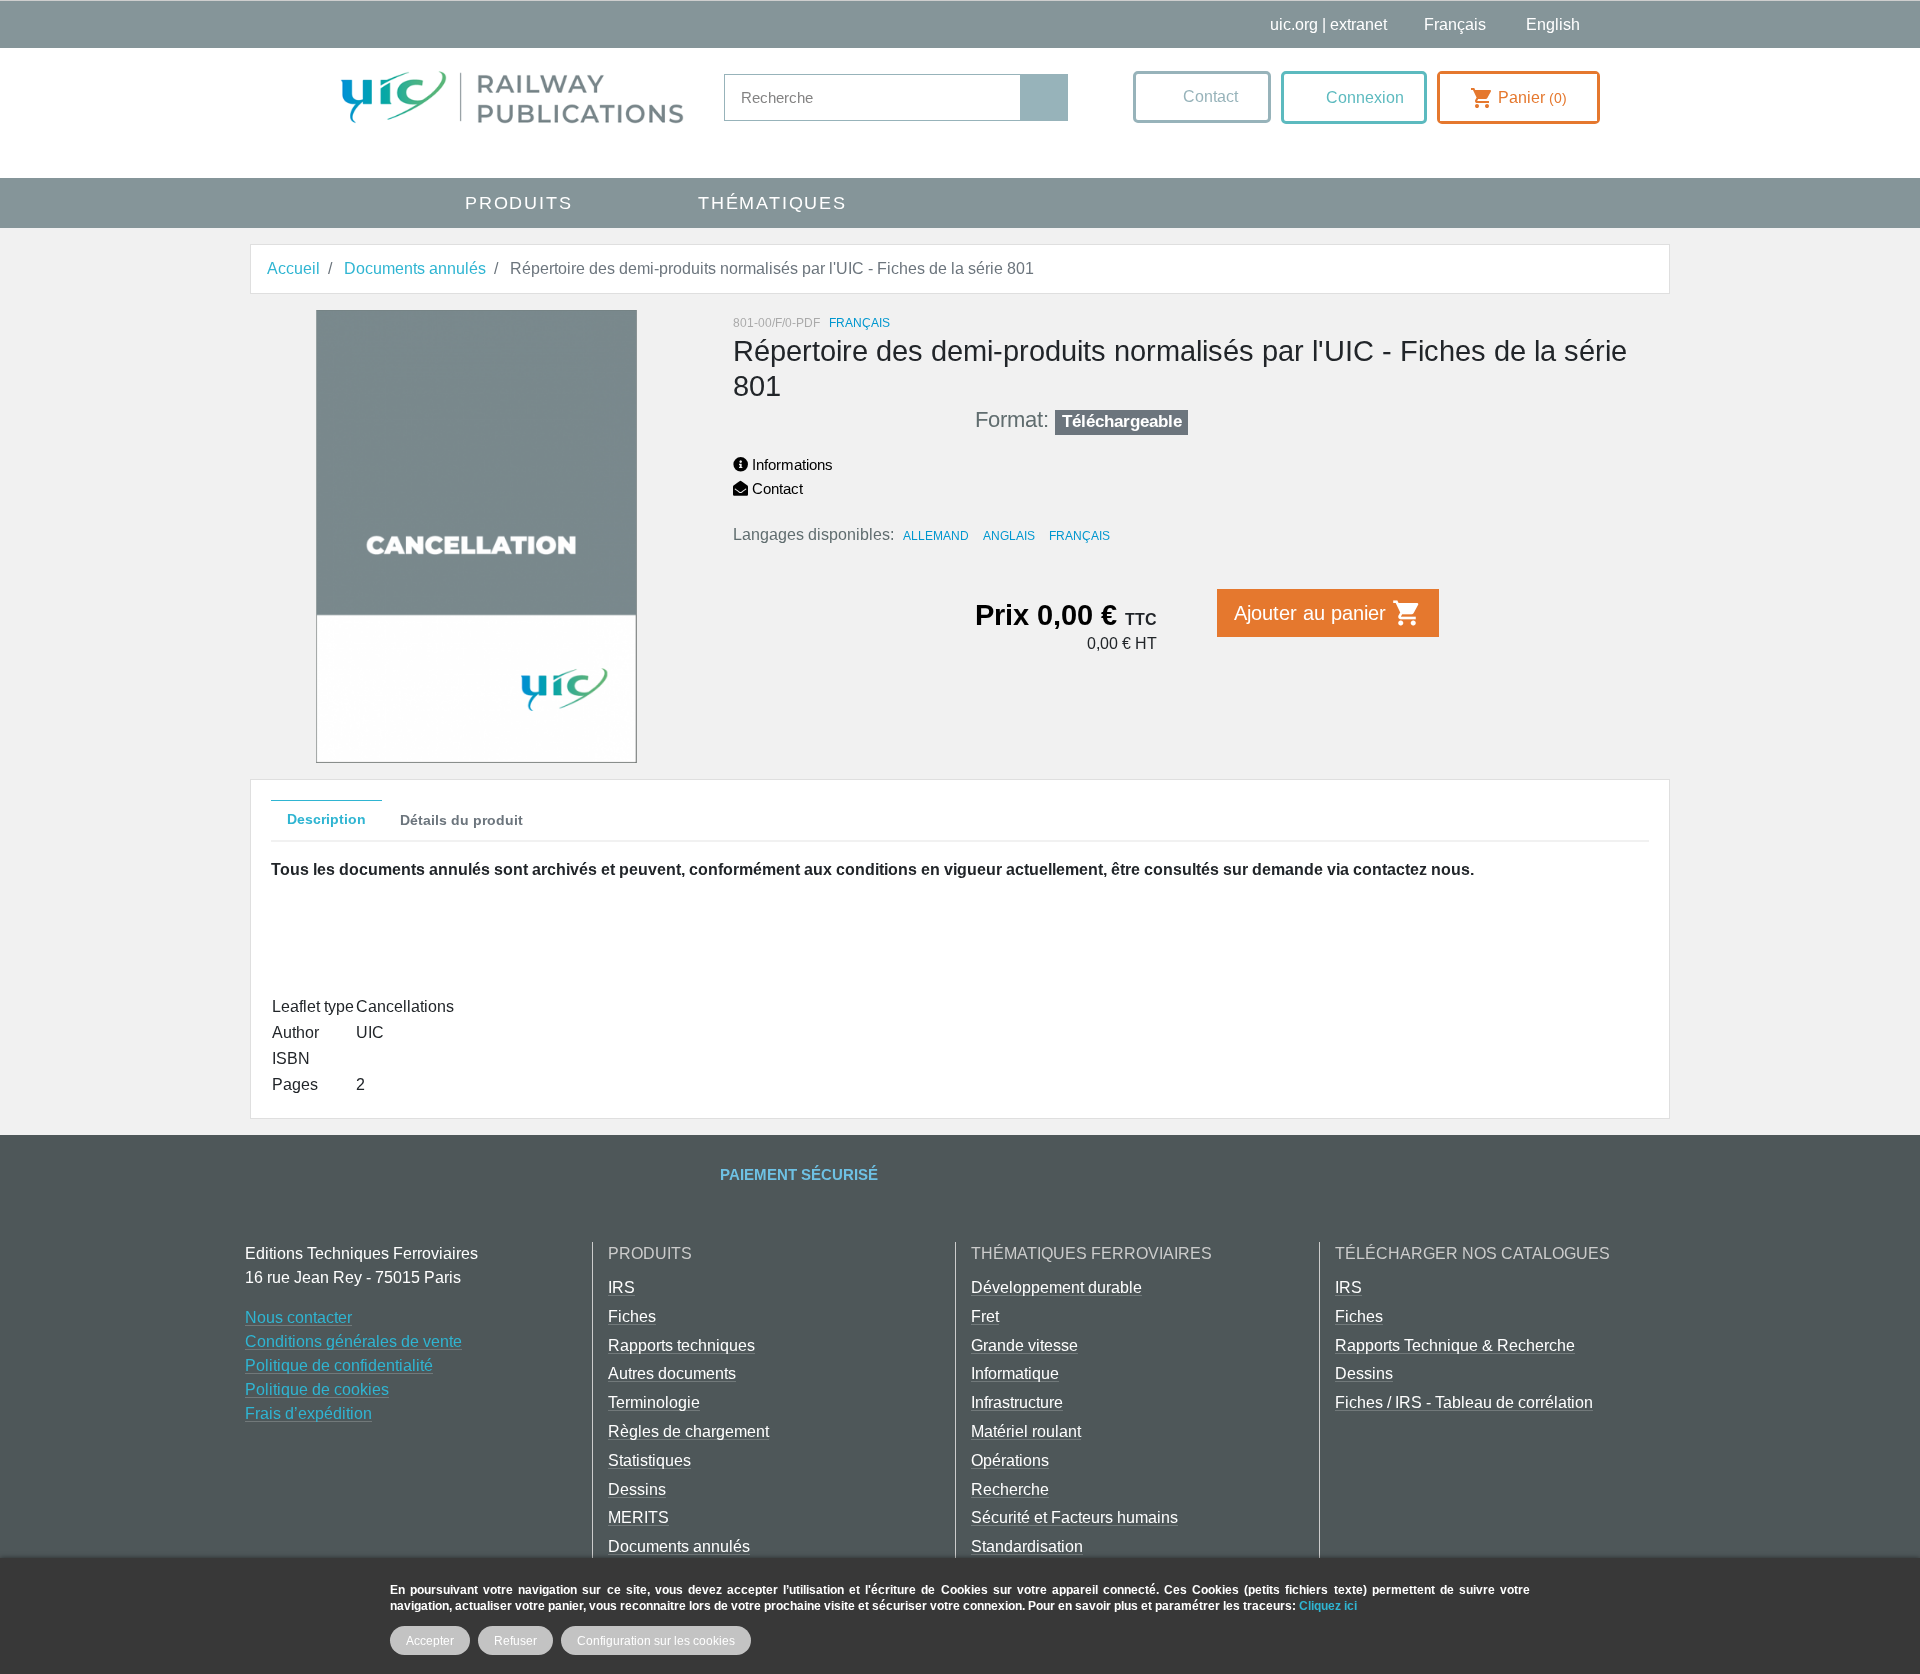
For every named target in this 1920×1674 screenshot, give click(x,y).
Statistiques (649, 1460)
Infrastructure (1017, 1402)
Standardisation (1027, 1546)
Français (1079, 536)
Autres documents (672, 1373)
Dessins (637, 1489)
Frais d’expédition (308, 1413)
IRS (621, 1287)
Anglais (1009, 536)
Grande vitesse (1024, 1345)
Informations (790, 464)
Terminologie (654, 1402)
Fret (985, 1316)
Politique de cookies (317, 1389)
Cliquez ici (1328, 1605)
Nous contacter (298, 1317)
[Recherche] (1043, 97)
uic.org (1294, 24)
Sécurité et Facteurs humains (1074, 1517)
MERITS (638, 1517)
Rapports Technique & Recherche (1455, 1345)
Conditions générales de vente (353, 1341)
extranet (1358, 24)
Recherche (1010, 1489)
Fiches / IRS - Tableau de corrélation (1464, 1402)
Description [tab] (326, 819)
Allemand (936, 536)
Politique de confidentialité (339, 1365)
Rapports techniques (681, 1345)
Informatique (1015, 1373)
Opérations (1010, 1460)
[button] (1202, 97)
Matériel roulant (1026, 1431)
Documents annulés (679, 1546)
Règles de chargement (688, 1431)
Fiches (632, 1316)
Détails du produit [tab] (461, 820)
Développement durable (1056, 1287)
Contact (775, 488)
